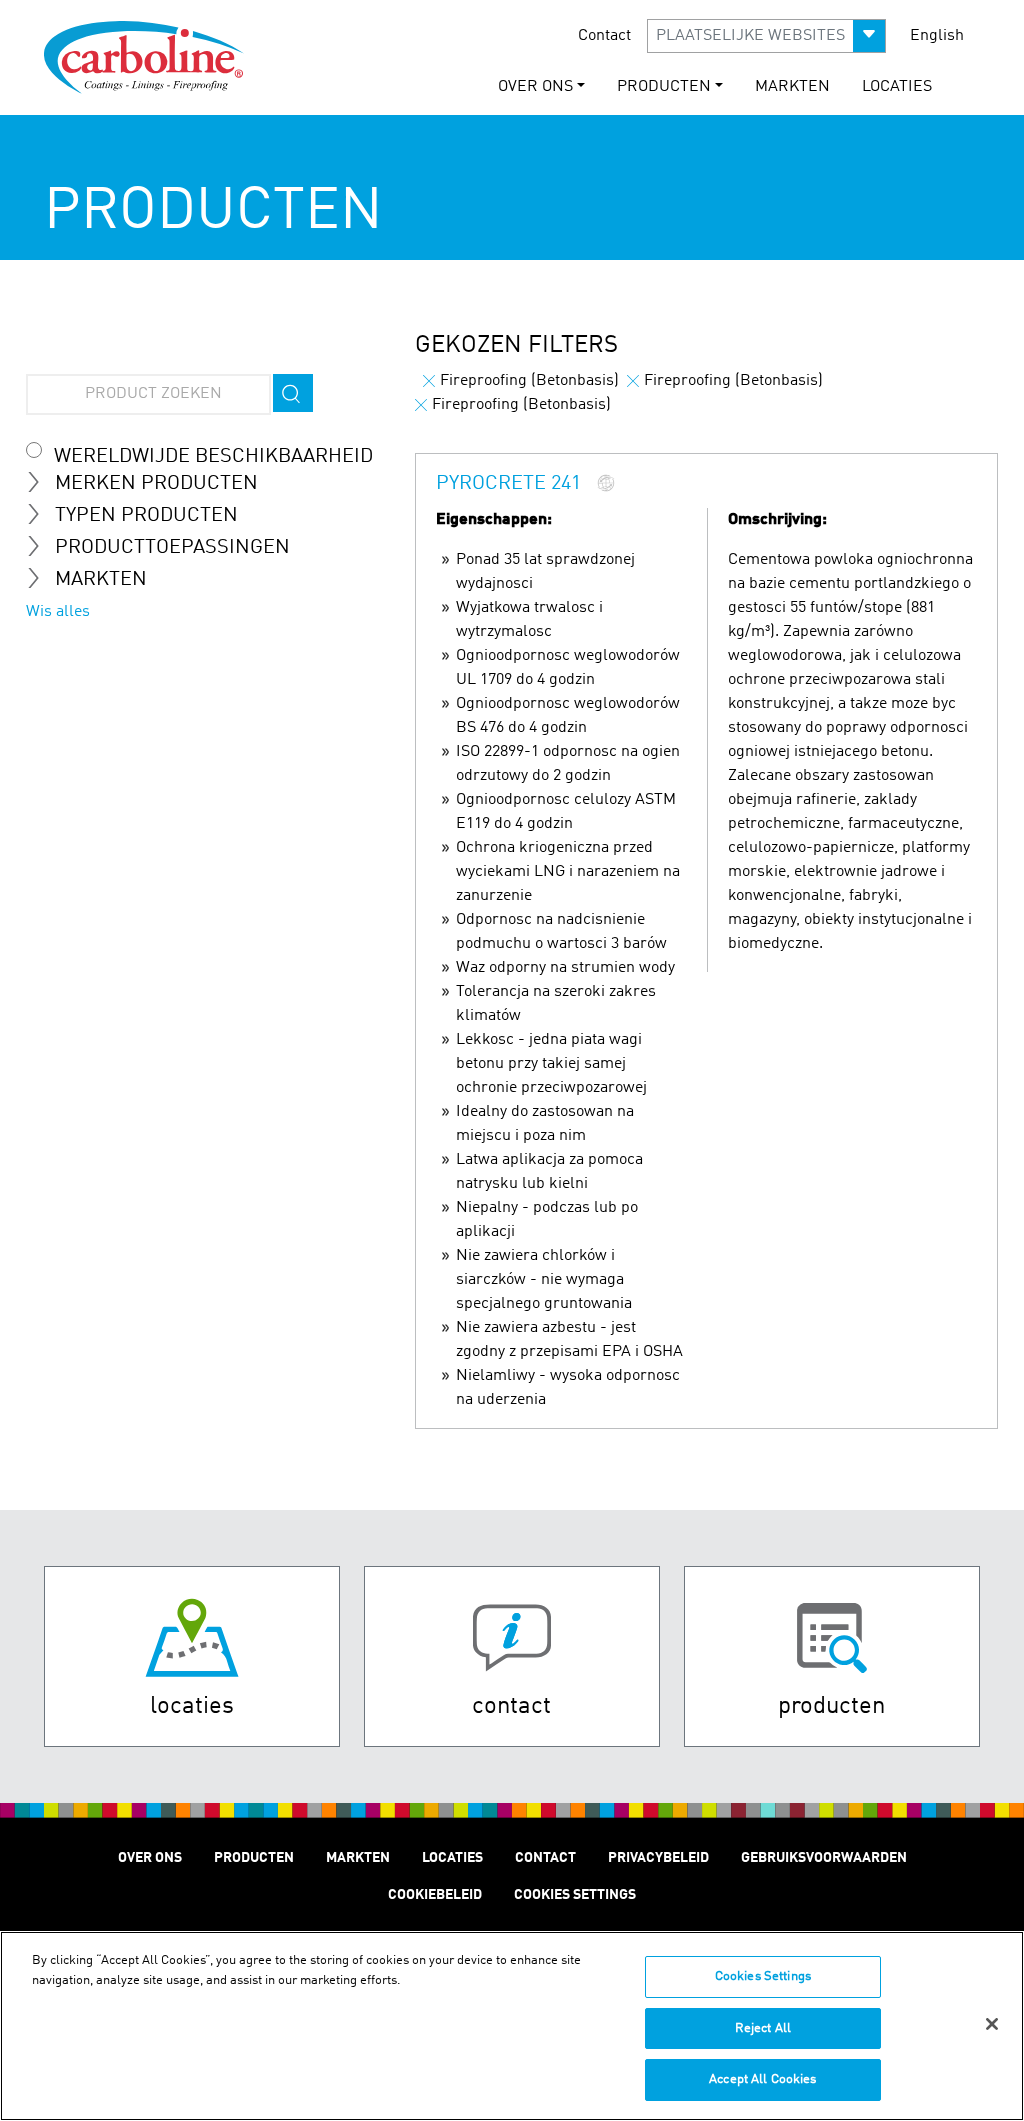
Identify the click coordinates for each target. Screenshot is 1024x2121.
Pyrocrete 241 (508, 485)
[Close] (992, 2024)
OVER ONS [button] (535, 87)
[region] (512, 2026)
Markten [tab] (101, 580)
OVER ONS (150, 1858)
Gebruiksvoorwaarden (824, 1858)
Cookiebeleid (435, 1895)
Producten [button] (664, 87)
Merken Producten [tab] (156, 484)
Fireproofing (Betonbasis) (529, 381)
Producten (254, 1858)
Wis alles (58, 612)
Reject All (763, 2028)
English (937, 36)
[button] (766, 36)
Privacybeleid (658, 1858)
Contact (604, 36)
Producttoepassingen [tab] (172, 548)
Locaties (897, 87)
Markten (792, 87)
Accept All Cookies (762, 2079)
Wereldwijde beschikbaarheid (213, 457)
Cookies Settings (763, 1976)
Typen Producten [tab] (146, 516)
